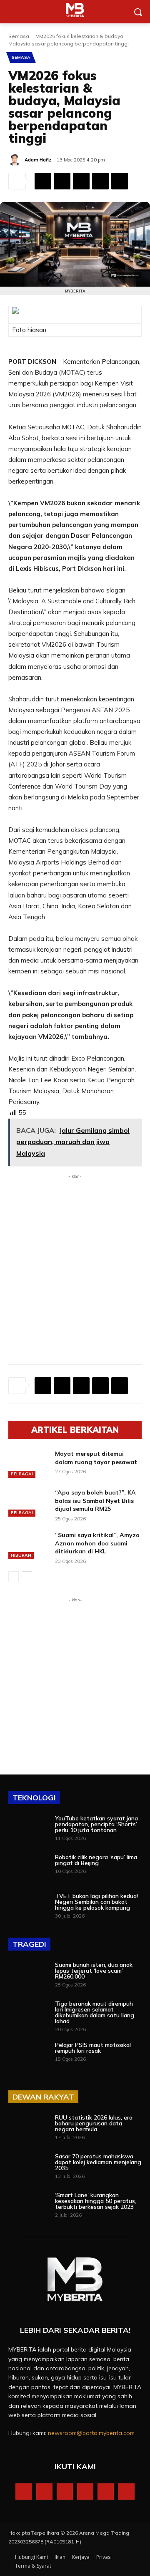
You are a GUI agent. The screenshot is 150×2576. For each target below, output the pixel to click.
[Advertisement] (75, 1259)
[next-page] (27, 1577)
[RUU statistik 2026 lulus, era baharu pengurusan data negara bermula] (28, 2129)
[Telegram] (120, 181)
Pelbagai (22, 1474)
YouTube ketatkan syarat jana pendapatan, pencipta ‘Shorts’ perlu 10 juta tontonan (96, 1824)
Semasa (19, 36)
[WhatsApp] (81, 181)
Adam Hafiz (38, 160)
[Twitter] (62, 181)
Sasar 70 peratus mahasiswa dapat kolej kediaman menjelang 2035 (98, 2162)
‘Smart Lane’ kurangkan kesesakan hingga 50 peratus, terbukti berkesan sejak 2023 (96, 2201)
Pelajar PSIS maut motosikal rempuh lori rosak (93, 2048)
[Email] (100, 181)
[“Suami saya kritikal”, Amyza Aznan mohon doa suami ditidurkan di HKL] (28, 1545)
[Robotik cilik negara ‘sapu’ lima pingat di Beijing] (28, 1868)
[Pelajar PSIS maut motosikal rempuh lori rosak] (28, 2056)
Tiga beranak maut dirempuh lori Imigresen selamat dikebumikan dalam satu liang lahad (95, 2012)
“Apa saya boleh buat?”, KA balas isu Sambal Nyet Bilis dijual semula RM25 (95, 1501)
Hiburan (21, 1555)
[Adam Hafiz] (16, 160)
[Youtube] (126, 2492)
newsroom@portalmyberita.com (91, 2433)
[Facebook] (43, 181)
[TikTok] (85, 2492)
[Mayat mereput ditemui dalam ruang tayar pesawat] (28, 1464)
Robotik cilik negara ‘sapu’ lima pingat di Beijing (96, 1860)
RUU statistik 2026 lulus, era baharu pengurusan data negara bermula (94, 2123)
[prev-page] (14, 1577)
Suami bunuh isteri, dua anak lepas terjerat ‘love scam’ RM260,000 (94, 1971)
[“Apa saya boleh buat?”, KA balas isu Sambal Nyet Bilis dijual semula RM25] (28, 1503)
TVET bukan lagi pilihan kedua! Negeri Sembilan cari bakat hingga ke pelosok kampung (96, 1902)
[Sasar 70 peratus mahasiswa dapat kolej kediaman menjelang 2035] (28, 2167)
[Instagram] (44, 2492)
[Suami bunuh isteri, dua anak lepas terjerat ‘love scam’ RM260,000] (28, 1976)
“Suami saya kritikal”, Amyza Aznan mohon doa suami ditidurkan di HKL (97, 1543)
